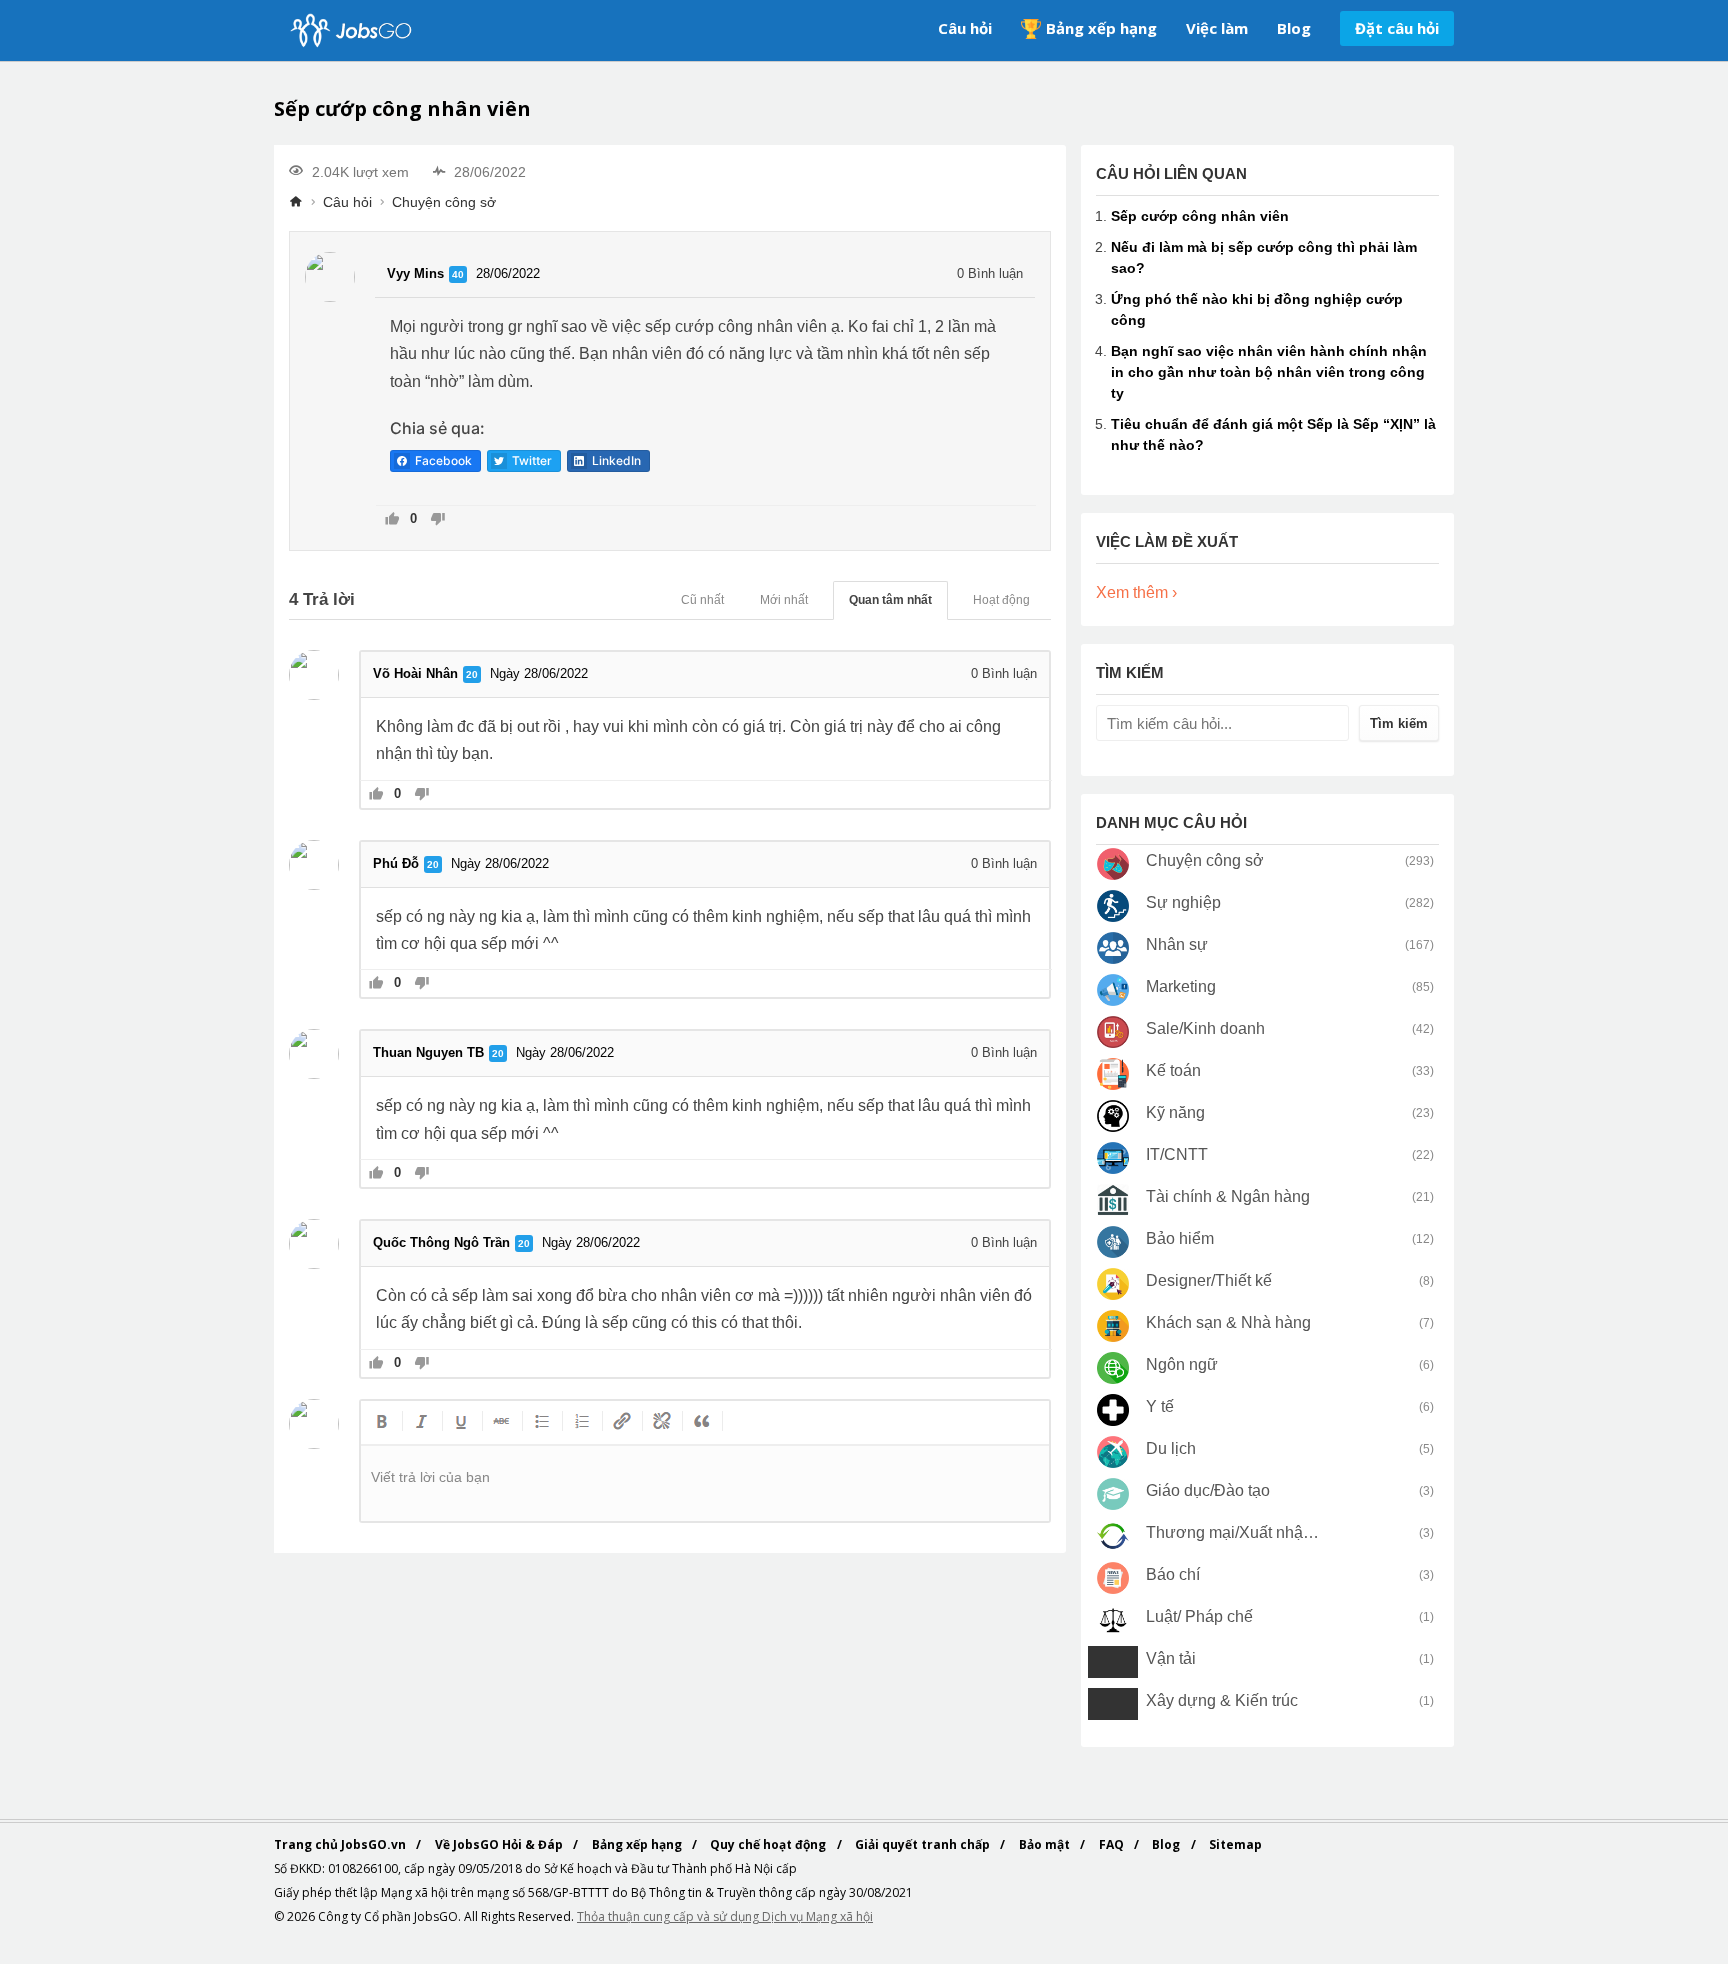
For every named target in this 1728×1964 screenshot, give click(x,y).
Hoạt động (1001, 600)
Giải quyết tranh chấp (924, 1844)
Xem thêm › (1136, 592)
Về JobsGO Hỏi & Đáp (500, 1844)
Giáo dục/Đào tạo (1208, 1490)
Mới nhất (784, 600)
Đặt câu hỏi (1397, 28)
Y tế (1160, 1406)
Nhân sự (1177, 944)
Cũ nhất (702, 600)
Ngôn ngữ (1182, 1364)
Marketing (1181, 986)
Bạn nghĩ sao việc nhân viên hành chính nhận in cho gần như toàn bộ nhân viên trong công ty (1269, 372)
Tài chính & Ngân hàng (1228, 1196)
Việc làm (1217, 28)
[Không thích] (437, 520)
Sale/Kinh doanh (1205, 1028)
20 (472, 674)
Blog (1294, 28)
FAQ (1113, 1844)
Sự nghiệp (1183, 902)
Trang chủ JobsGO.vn (341, 1844)
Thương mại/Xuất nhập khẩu (1233, 1532)
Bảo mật (1046, 1844)
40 (458, 274)
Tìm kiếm (1399, 723)
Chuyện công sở (444, 202)
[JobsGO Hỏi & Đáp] (349, 30)
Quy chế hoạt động (769, 1844)
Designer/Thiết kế (1209, 1280)
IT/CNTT (1177, 1154)
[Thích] (392, 520)
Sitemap (1235, 1844)
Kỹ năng (1175, 1112)
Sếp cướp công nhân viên (1200, 216)
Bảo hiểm (1180, 1238)
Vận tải (1171, 1658)
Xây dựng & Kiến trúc (1222, 1700)
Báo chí (1173, 1574)
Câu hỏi (965, 28)
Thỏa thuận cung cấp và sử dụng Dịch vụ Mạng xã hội (725, 1916)
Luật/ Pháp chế (1199, 1616)
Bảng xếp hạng (1101, 28)
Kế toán (1173, 1070)
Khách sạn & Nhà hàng (1228, 1322)
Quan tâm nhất (890, 600)
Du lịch (1171, 1448)
